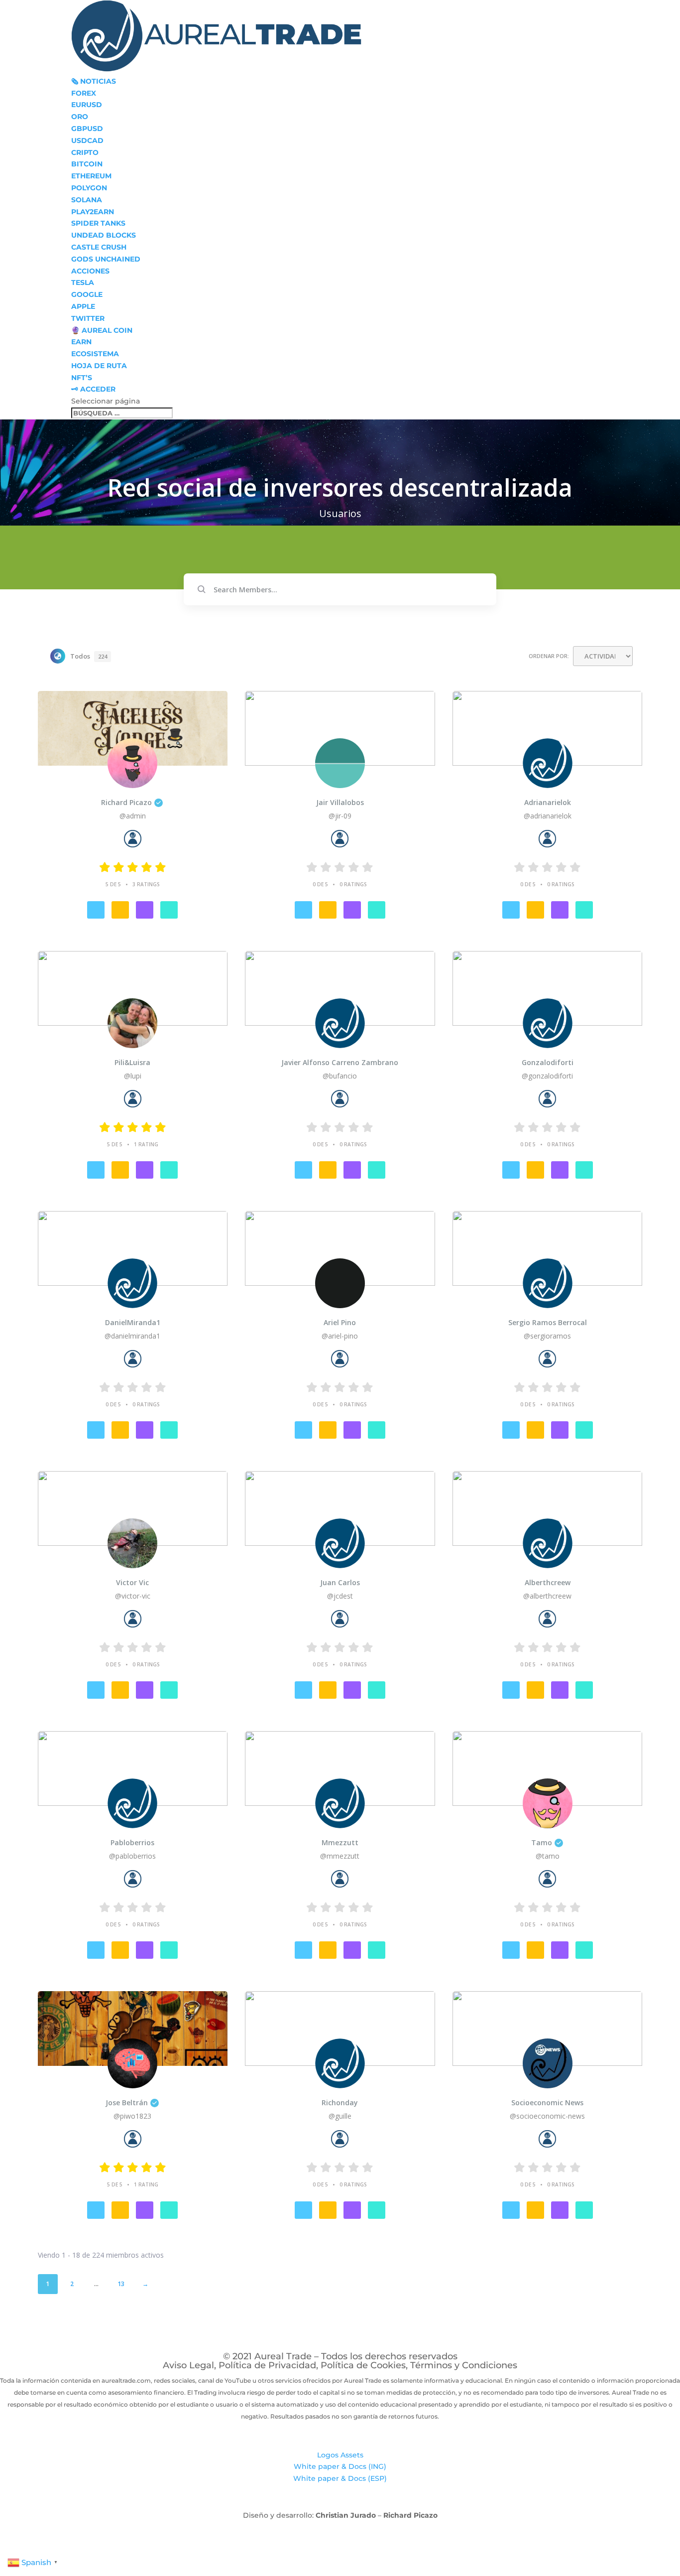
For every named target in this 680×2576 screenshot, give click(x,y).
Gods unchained (106, 259)
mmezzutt (340, 1843)
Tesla (83, 282)
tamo (542, 1843)
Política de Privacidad (267, 2365)
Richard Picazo (126, 803)
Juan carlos (340, 1583)
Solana (87, 200)
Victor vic (132, 1583)
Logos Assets (340, 2455)
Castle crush (99, 247)
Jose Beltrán (127, 2103)
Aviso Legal (188, 2365)
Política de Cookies (363, 2365)
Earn (81, 342)
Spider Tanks (98, 223)
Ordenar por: (549, 656)
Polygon (89, 188)
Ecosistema (95, 354)
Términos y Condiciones (464, 2365)
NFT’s (82, 378)
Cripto (85, 152)
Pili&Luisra (132, 1063)
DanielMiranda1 (133, 1323)
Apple (83, 306)
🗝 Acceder (93, 389)
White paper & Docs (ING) (340, 2466)
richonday (340, 2103)
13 (121, 2284)
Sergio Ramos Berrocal (548, 1323)
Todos (89, 656)
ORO (80, 117)
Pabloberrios (132, 1843)
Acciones (90, 271)
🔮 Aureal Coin (102, 330)
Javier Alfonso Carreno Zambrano (340, 1063)
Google (87, 294)
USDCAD (87, 140)
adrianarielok (548, 803)
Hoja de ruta (99, 366)
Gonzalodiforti (548, 1063)
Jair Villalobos (340, 803)
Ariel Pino (340, 1323)
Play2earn (93, 212)
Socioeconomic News (547, 2103)
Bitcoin (87, 164)
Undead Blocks (104, 235)
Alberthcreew (548, 1583)
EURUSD (87, 105)
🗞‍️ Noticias (94, 81)
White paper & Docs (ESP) (340, 2478)
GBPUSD (87, 129)
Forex (84, 93)
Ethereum (91, 176)
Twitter (88, 318)
